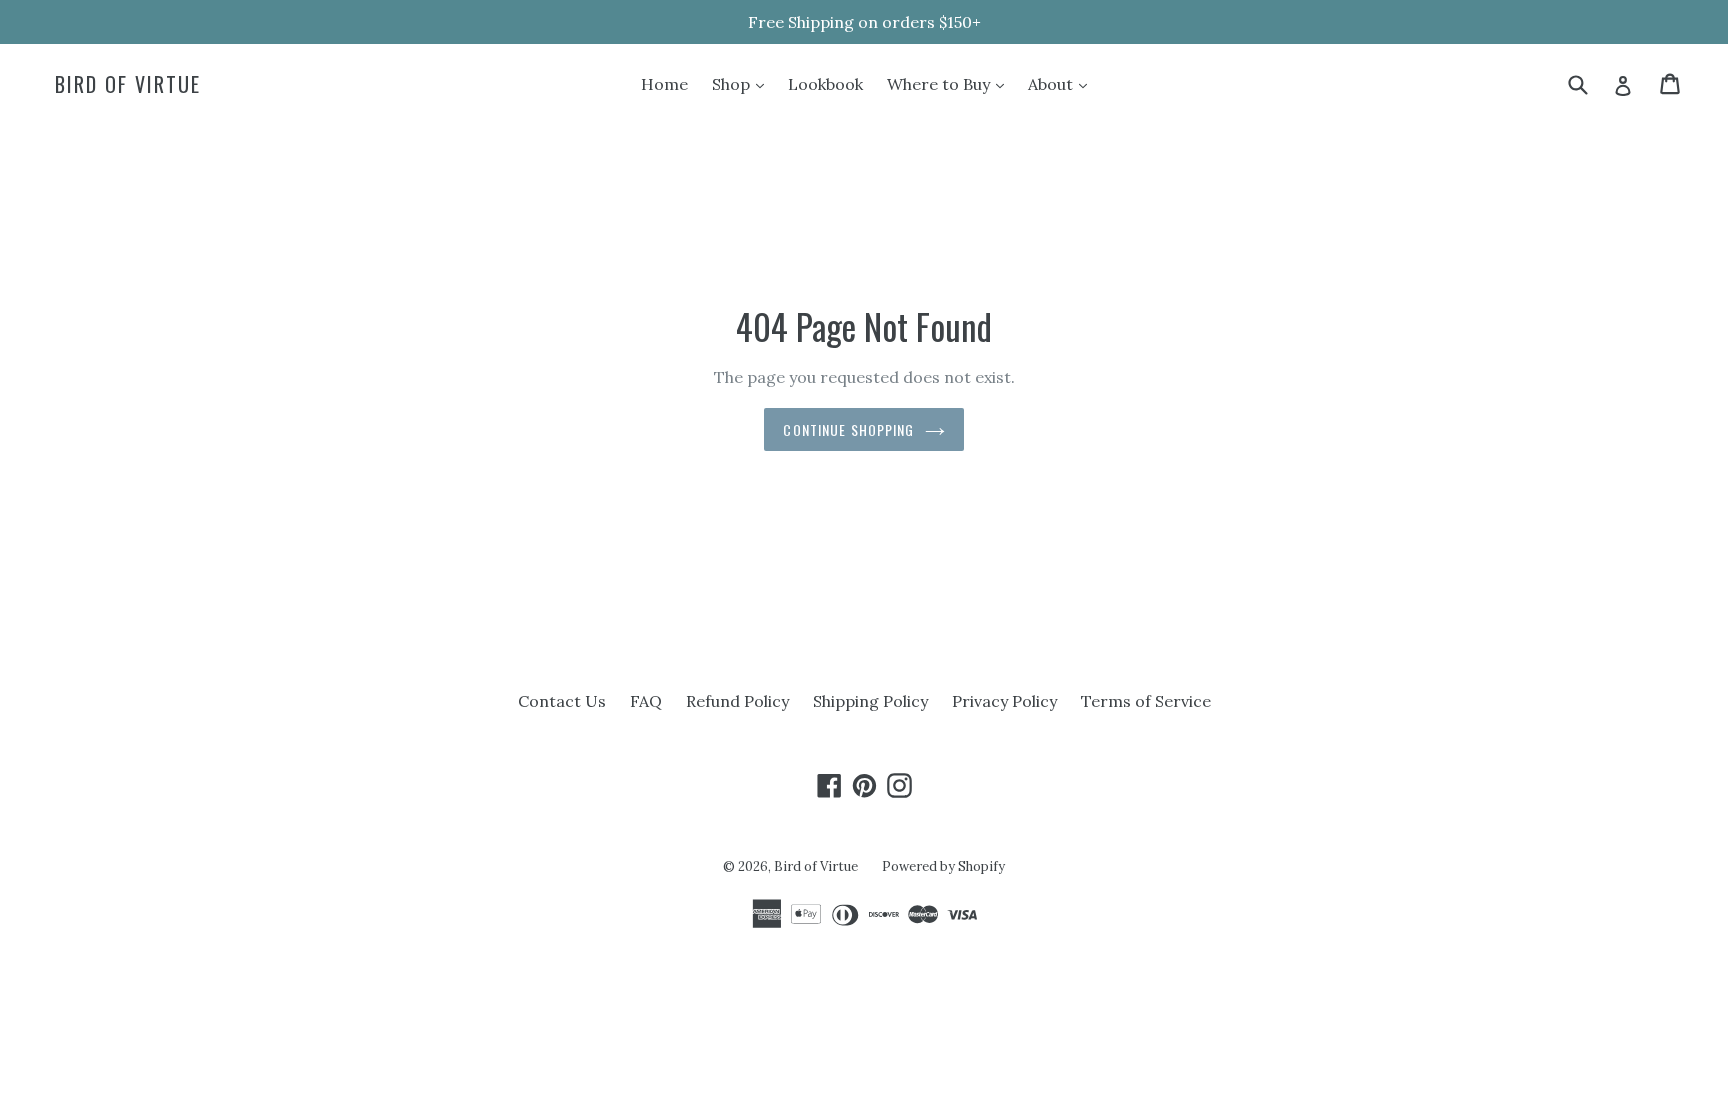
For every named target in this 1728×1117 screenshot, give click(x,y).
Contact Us (562, 701)
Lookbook (825, 84)
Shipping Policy (870, 701)
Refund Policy (737, 701)
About (1062, 83)
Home (664, 84)
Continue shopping (848, 429)
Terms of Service (1146, 701)
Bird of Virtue (128, 84)
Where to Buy (950, 83)
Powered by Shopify (943, 866)
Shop (743, 83)
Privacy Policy (1004, 701)
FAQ (646, 701)
